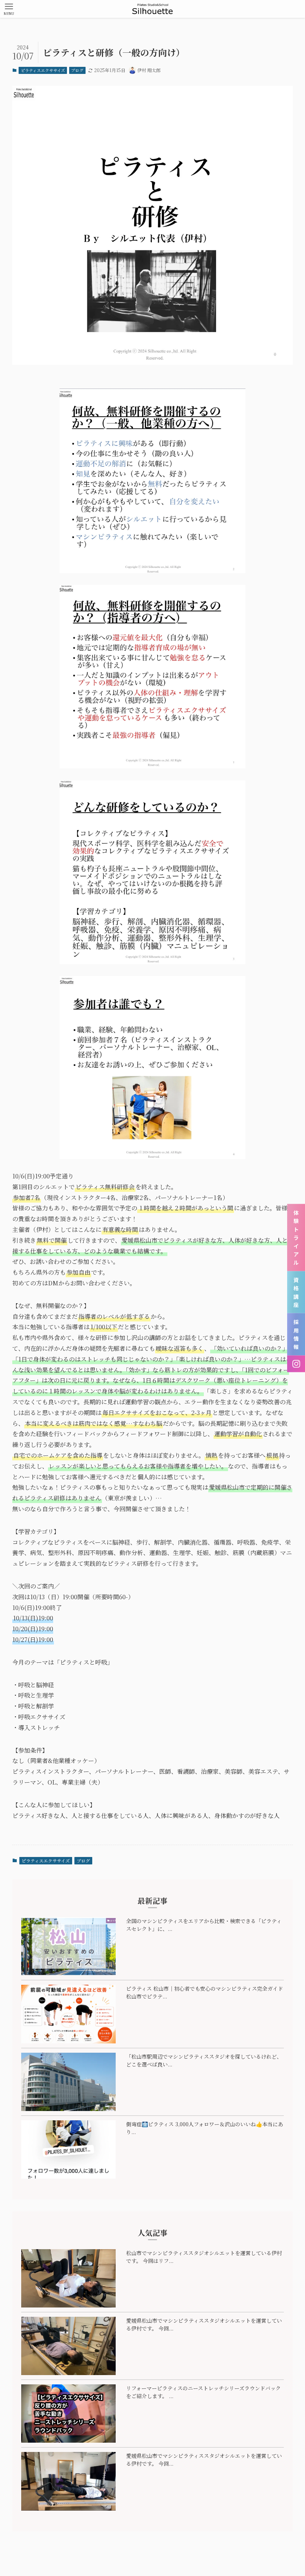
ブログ (77, 70)
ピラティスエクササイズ (43, 70)
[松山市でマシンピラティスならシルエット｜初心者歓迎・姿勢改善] (153, 9)
